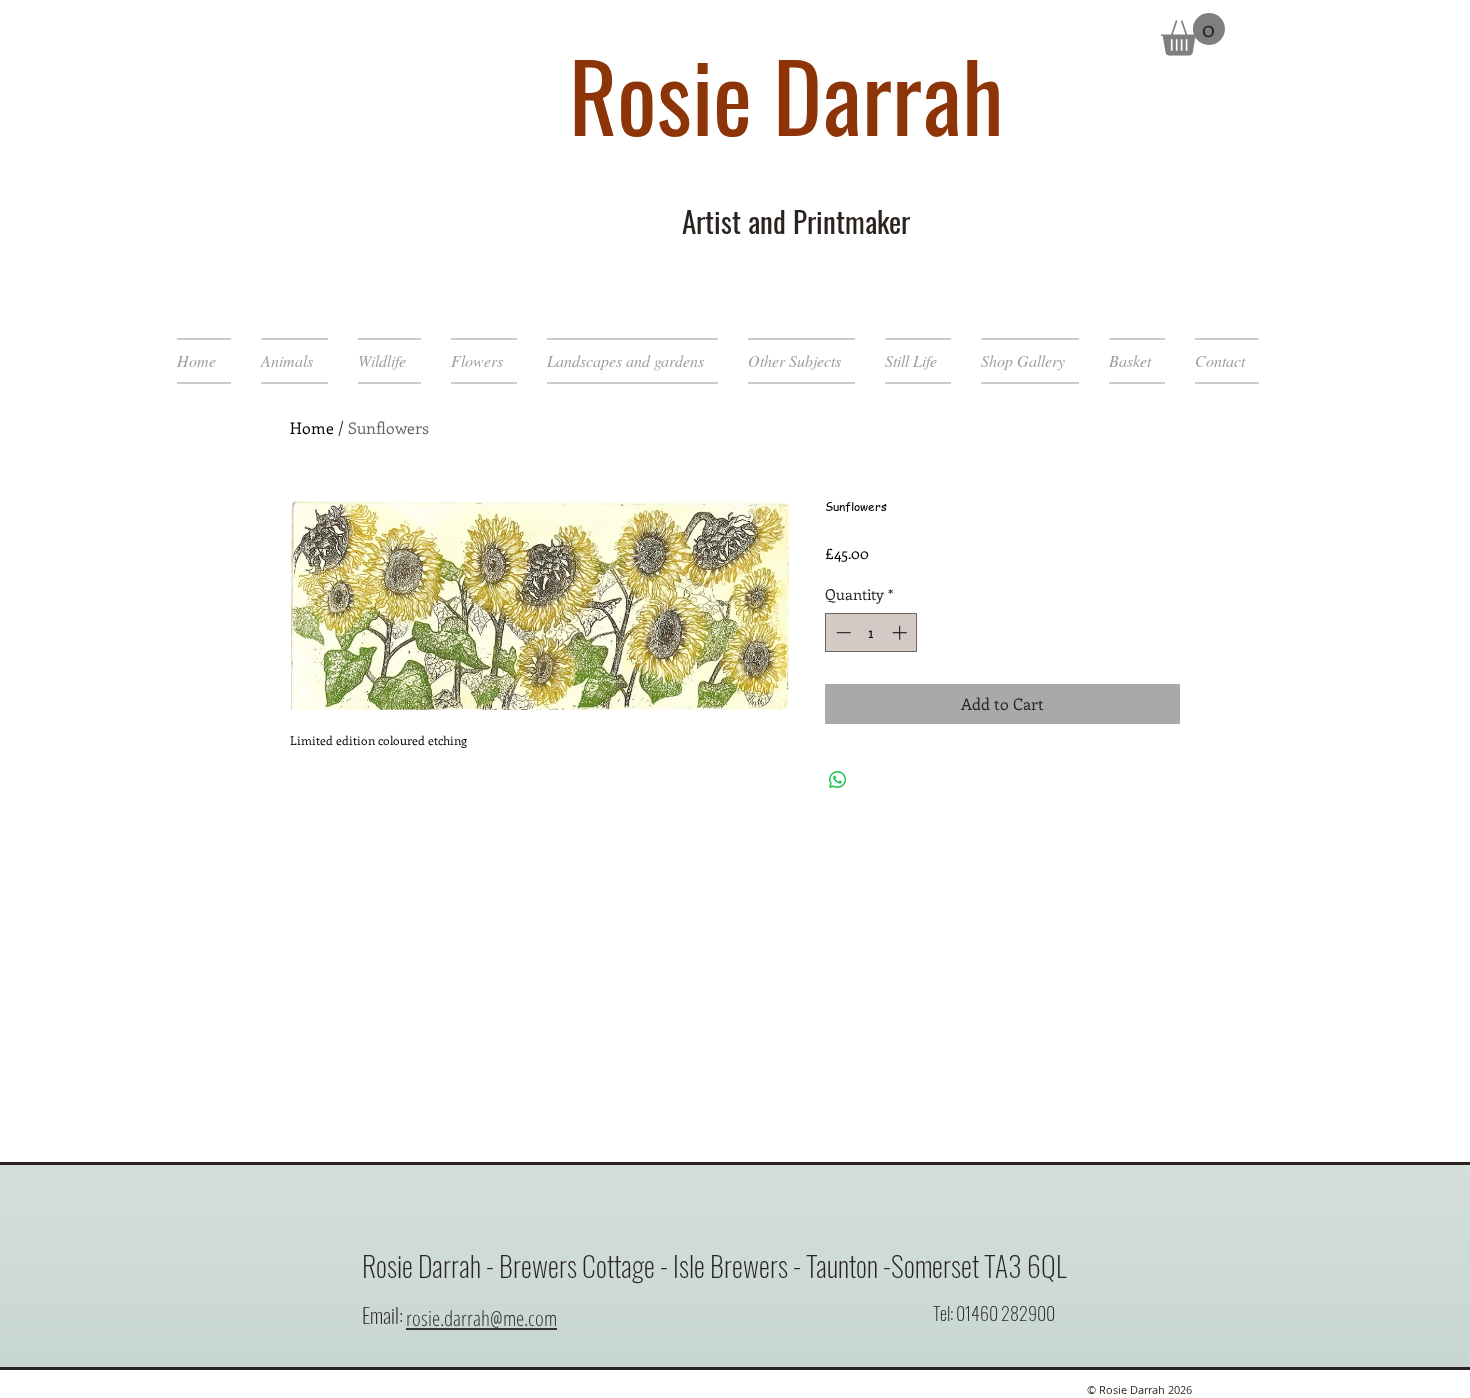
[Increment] (901, 632)
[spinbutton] (871, 632)
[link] (1193, 34)
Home (312, 427)
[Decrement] (841, 632)
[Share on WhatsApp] (838, 780)
